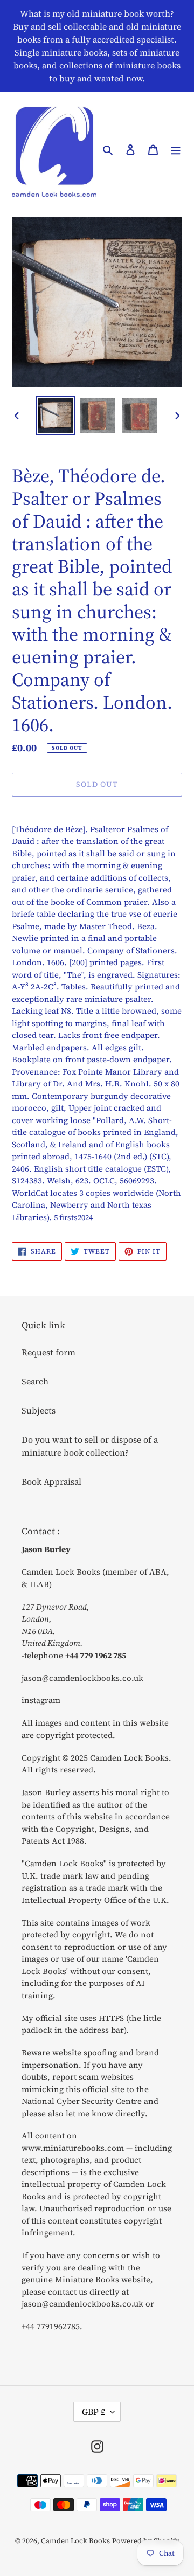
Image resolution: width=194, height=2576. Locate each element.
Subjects (39, 1410)
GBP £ (93, 2412)
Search (35, 1381)
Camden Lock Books (75, 2541)
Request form (48, 1352)
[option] (55, 415)
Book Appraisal (51, 1481)
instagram (41, 1700)
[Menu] (176, 148)
